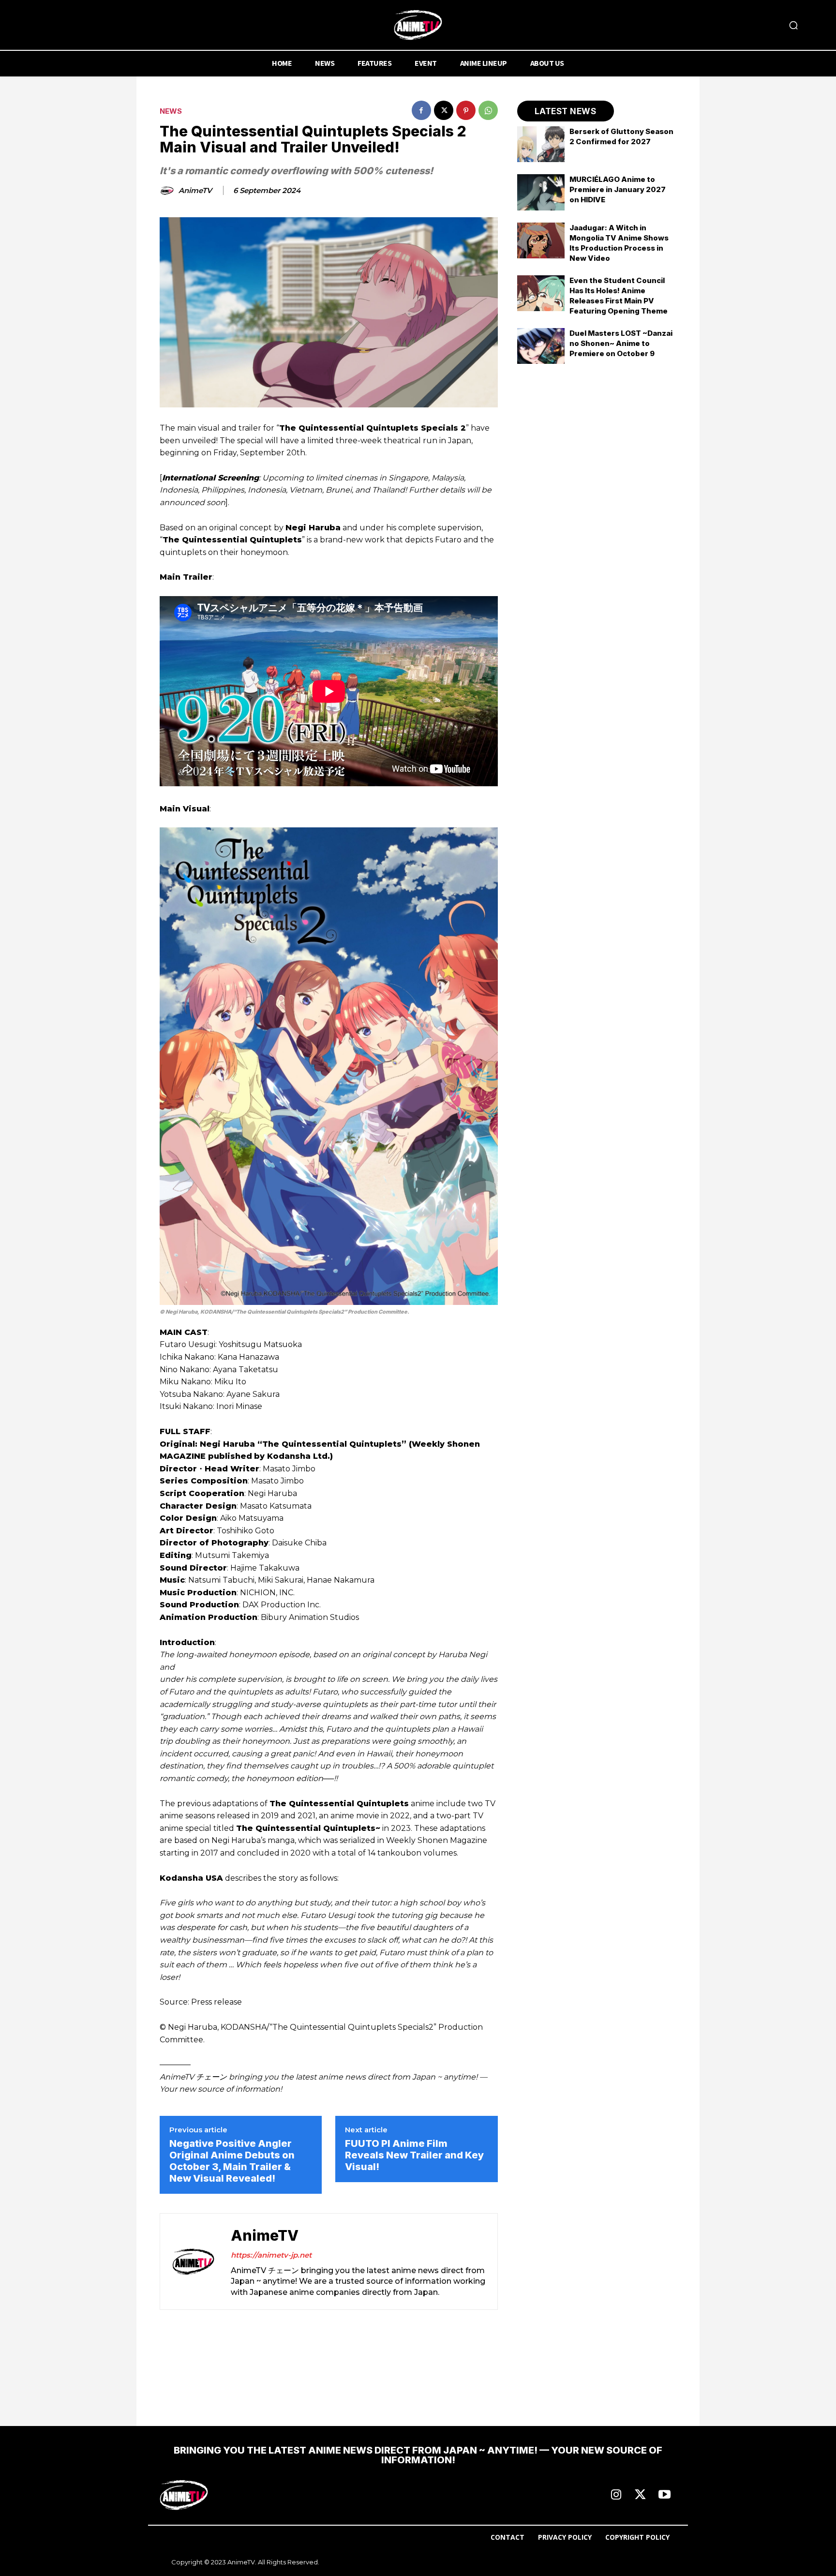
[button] (793, 25)
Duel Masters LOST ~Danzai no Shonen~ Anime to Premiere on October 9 (621, 343)
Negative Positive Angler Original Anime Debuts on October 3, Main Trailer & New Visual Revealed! (232, 2161)
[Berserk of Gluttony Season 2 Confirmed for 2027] (541, 144)
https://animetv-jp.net (271, 2255)
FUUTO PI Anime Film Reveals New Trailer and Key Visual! (414, 2155)
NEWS (171, 111)
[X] (444, 110)
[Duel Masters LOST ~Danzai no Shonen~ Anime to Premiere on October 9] (541, 346)
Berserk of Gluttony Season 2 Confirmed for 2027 (621, 136)
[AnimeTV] (168, 191)
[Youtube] (664, 2495)
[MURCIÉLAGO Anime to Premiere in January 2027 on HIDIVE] (541, 192)
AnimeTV (195, 191)
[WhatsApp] (488, 110)
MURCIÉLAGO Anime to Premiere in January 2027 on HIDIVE (618, 189)
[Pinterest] (466, 110)
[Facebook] (421, 110)
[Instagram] (616, 2495)
